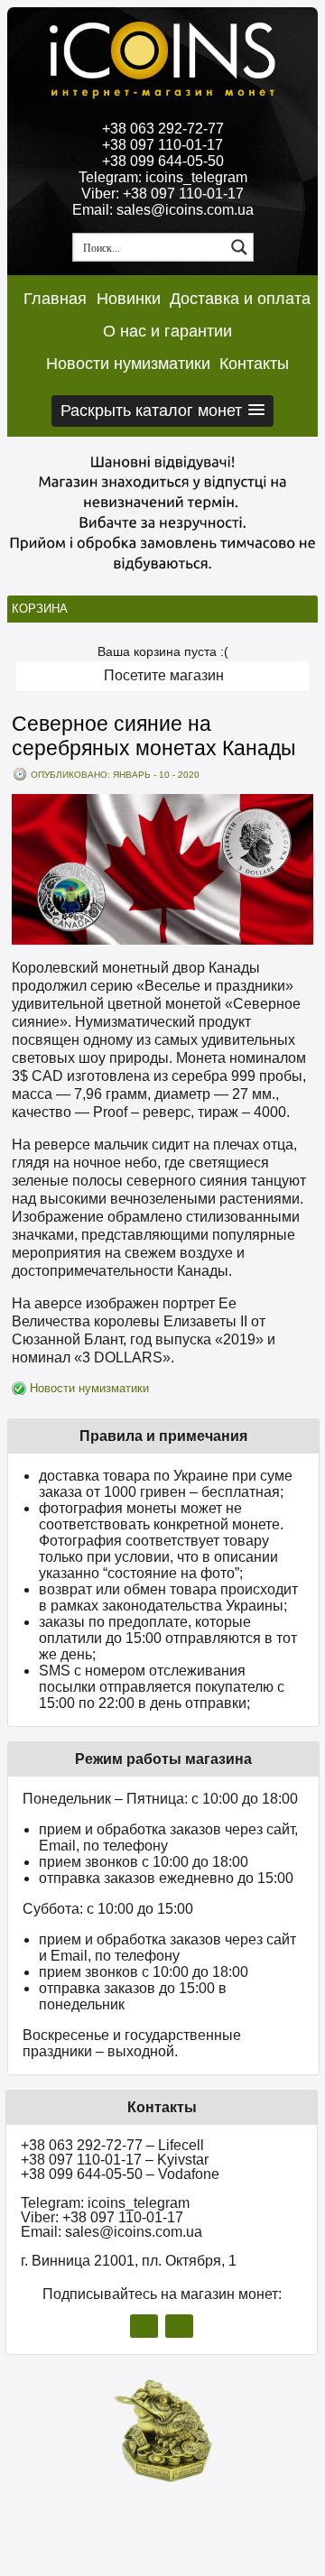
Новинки (129, 299)
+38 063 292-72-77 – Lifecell (112, 2145)
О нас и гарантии (167, 331)
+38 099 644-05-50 (163, 161)
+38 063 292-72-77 (163, 129)
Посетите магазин (164, 675)
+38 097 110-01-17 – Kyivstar (115, 2160)
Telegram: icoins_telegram (163, 177)
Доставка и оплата (240, 299)
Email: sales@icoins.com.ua (163, 210)
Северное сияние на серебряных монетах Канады (154, 736)
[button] (162, 411)
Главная (55, 299)
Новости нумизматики (128, 364)
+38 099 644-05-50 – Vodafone (120, 2174)
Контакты (254, 364)
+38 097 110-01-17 (162, 145)
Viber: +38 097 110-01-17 (162, 194)
